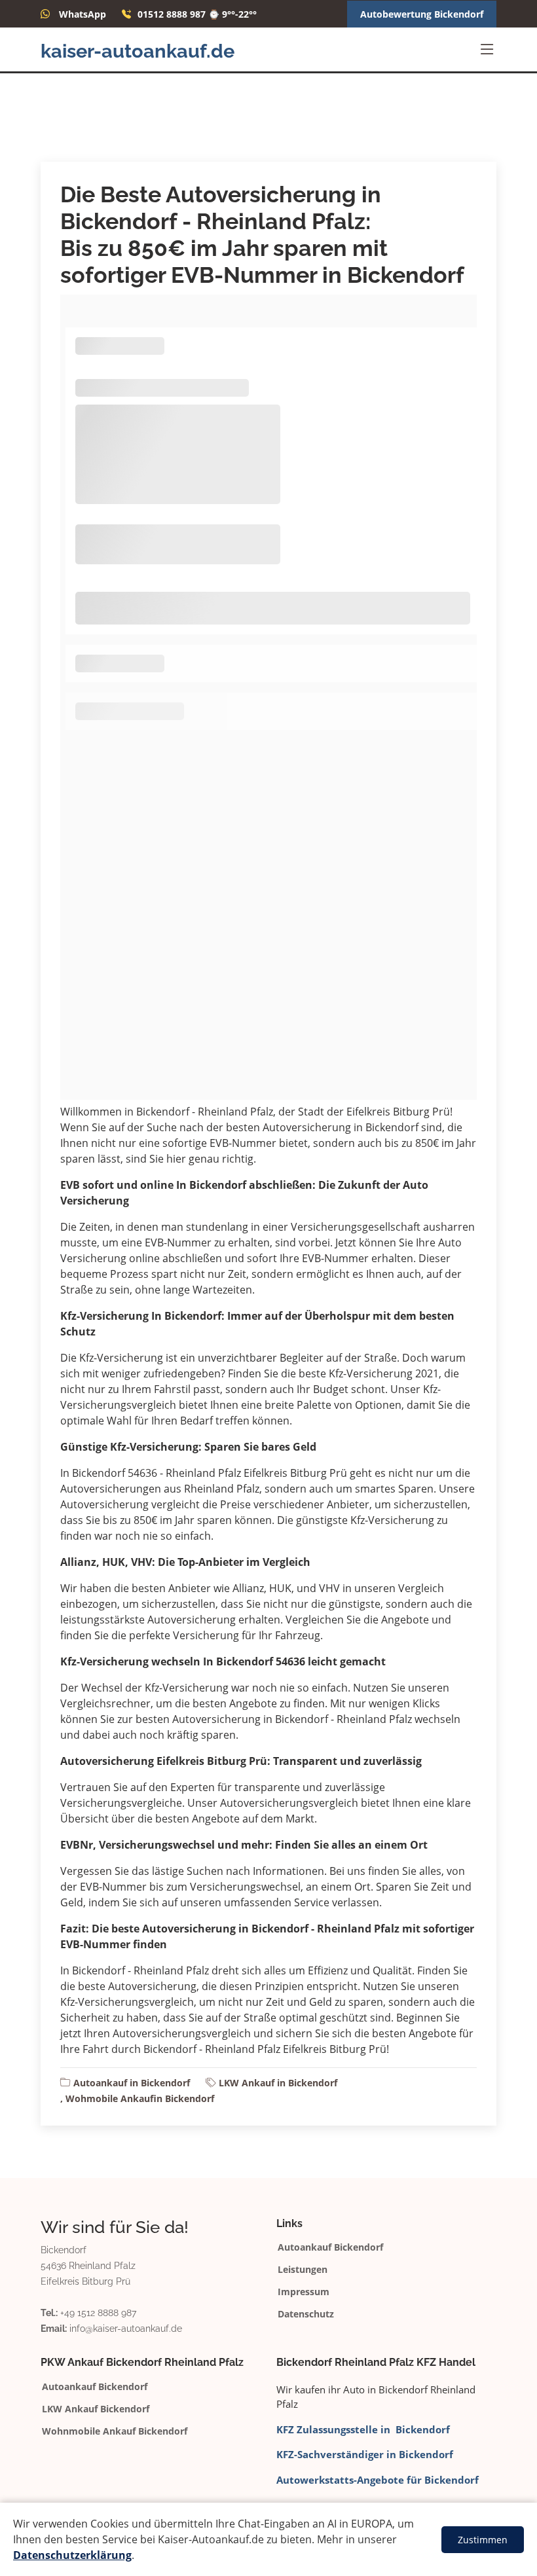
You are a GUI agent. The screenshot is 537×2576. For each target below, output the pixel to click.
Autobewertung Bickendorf (422, 14)
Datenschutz (306, 2314)
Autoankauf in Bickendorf (132, 2083)
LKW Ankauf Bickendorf (96, 2409)
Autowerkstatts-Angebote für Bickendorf (378, 2480)
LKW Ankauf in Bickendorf (278, 2083)
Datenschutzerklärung (72, 2555)
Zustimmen (483, 2540)
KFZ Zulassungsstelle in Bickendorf (363, 2429)
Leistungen (303, 2270)
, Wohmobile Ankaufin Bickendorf (137, 2098)
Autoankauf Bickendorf (330, 2247)
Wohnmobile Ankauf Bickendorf (115, 2431)
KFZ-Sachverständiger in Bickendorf (365, 2454)
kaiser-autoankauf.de (138, 51)
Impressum (304, 2292)
